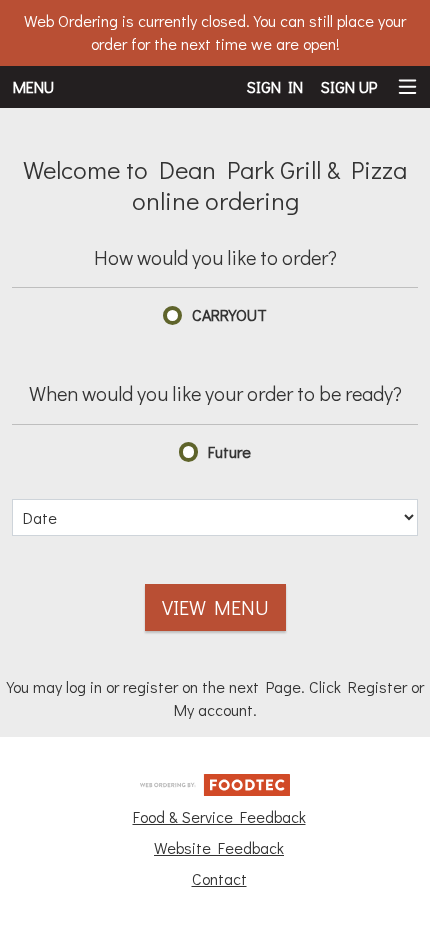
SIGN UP (349, 86)
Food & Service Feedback (219, 816)
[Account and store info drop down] (407, 87)
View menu (215, 607)
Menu (33, 86)
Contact (219, 878)
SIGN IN (275, 86)
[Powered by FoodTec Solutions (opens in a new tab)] (215, 782)
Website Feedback (219, 847)
